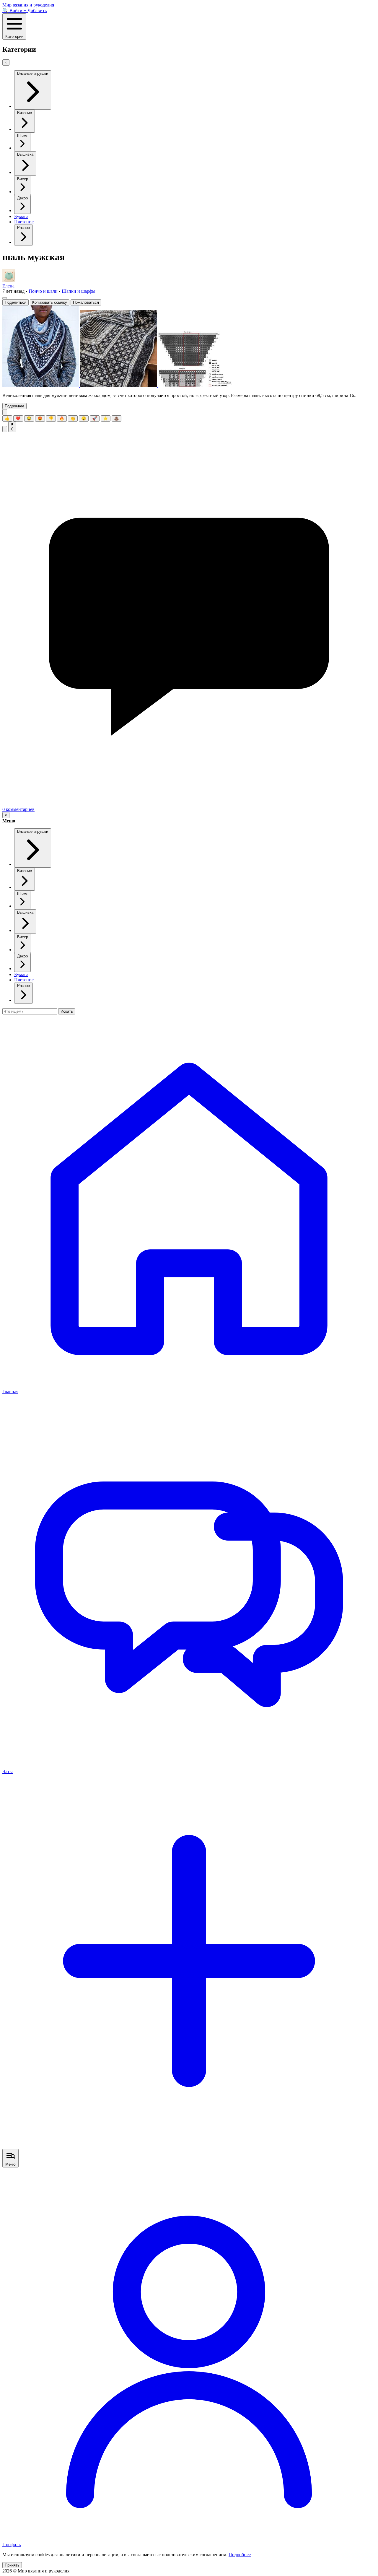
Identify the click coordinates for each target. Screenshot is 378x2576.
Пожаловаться (86, 302)
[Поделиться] (5, 429)
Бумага (21, 216)
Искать (67, 1011)
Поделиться (16, 302)
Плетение (24, 222)
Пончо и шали (44, 291)
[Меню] (5, 298)
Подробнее (14, 406)
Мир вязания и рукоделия (28, 5)
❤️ (18, 418)
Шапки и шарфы (79, 291)
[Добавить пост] (189, 2146)
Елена (8, 286)
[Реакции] (5, 412)
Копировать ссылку (50, 302)
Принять (12, 2565)
